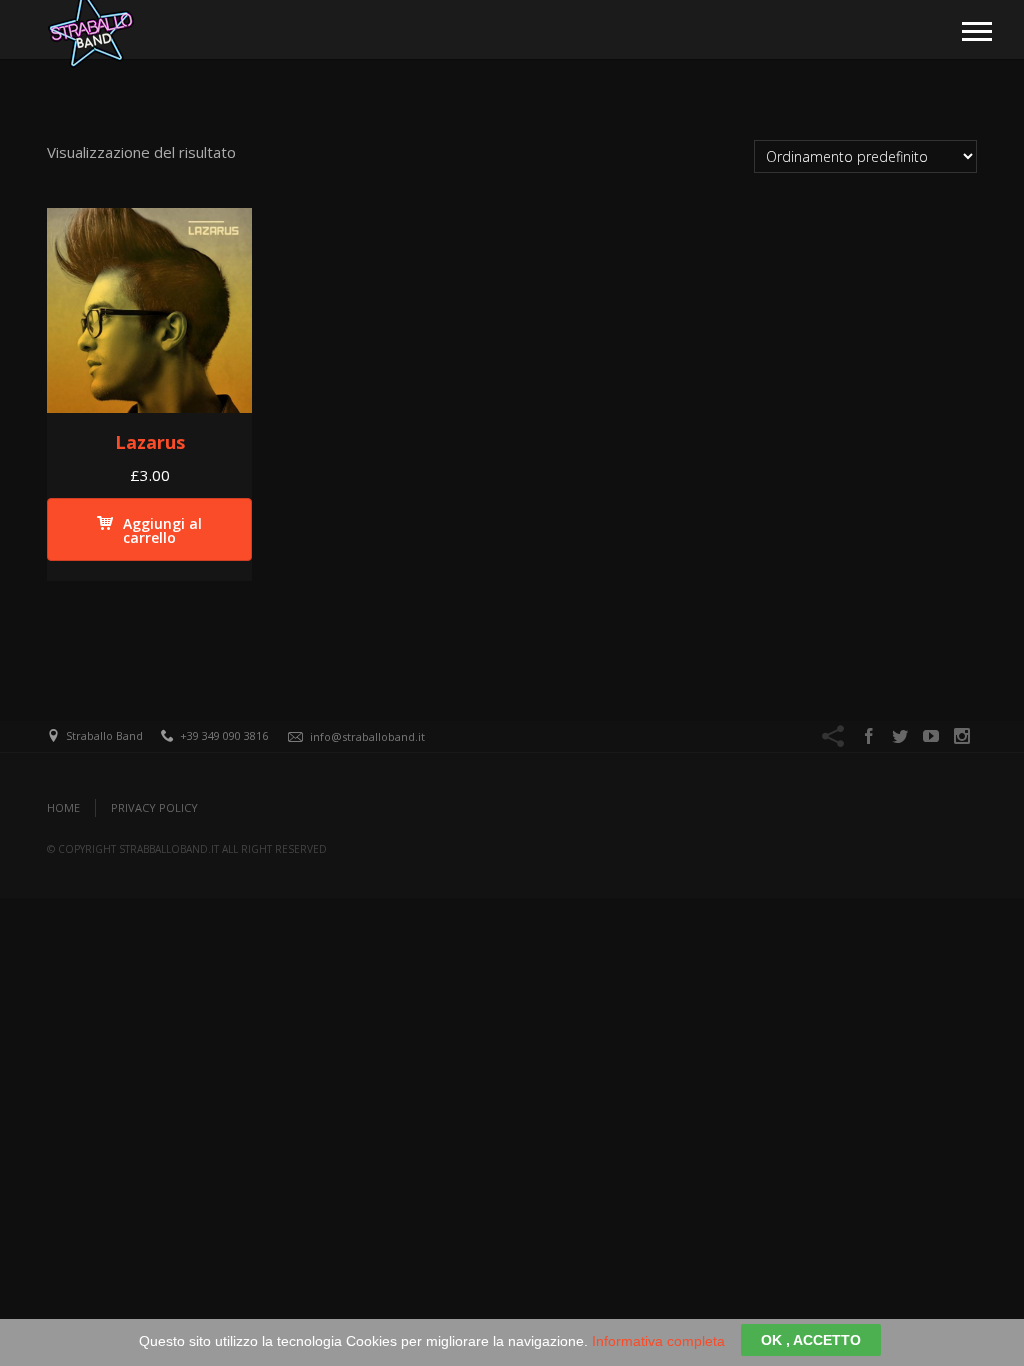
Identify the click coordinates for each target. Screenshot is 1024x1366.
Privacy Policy (154, 807)
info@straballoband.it (367, 736)
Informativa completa (658, 1341)
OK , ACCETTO (811, 1340)
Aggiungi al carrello (162, 530)
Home (63, 807)
